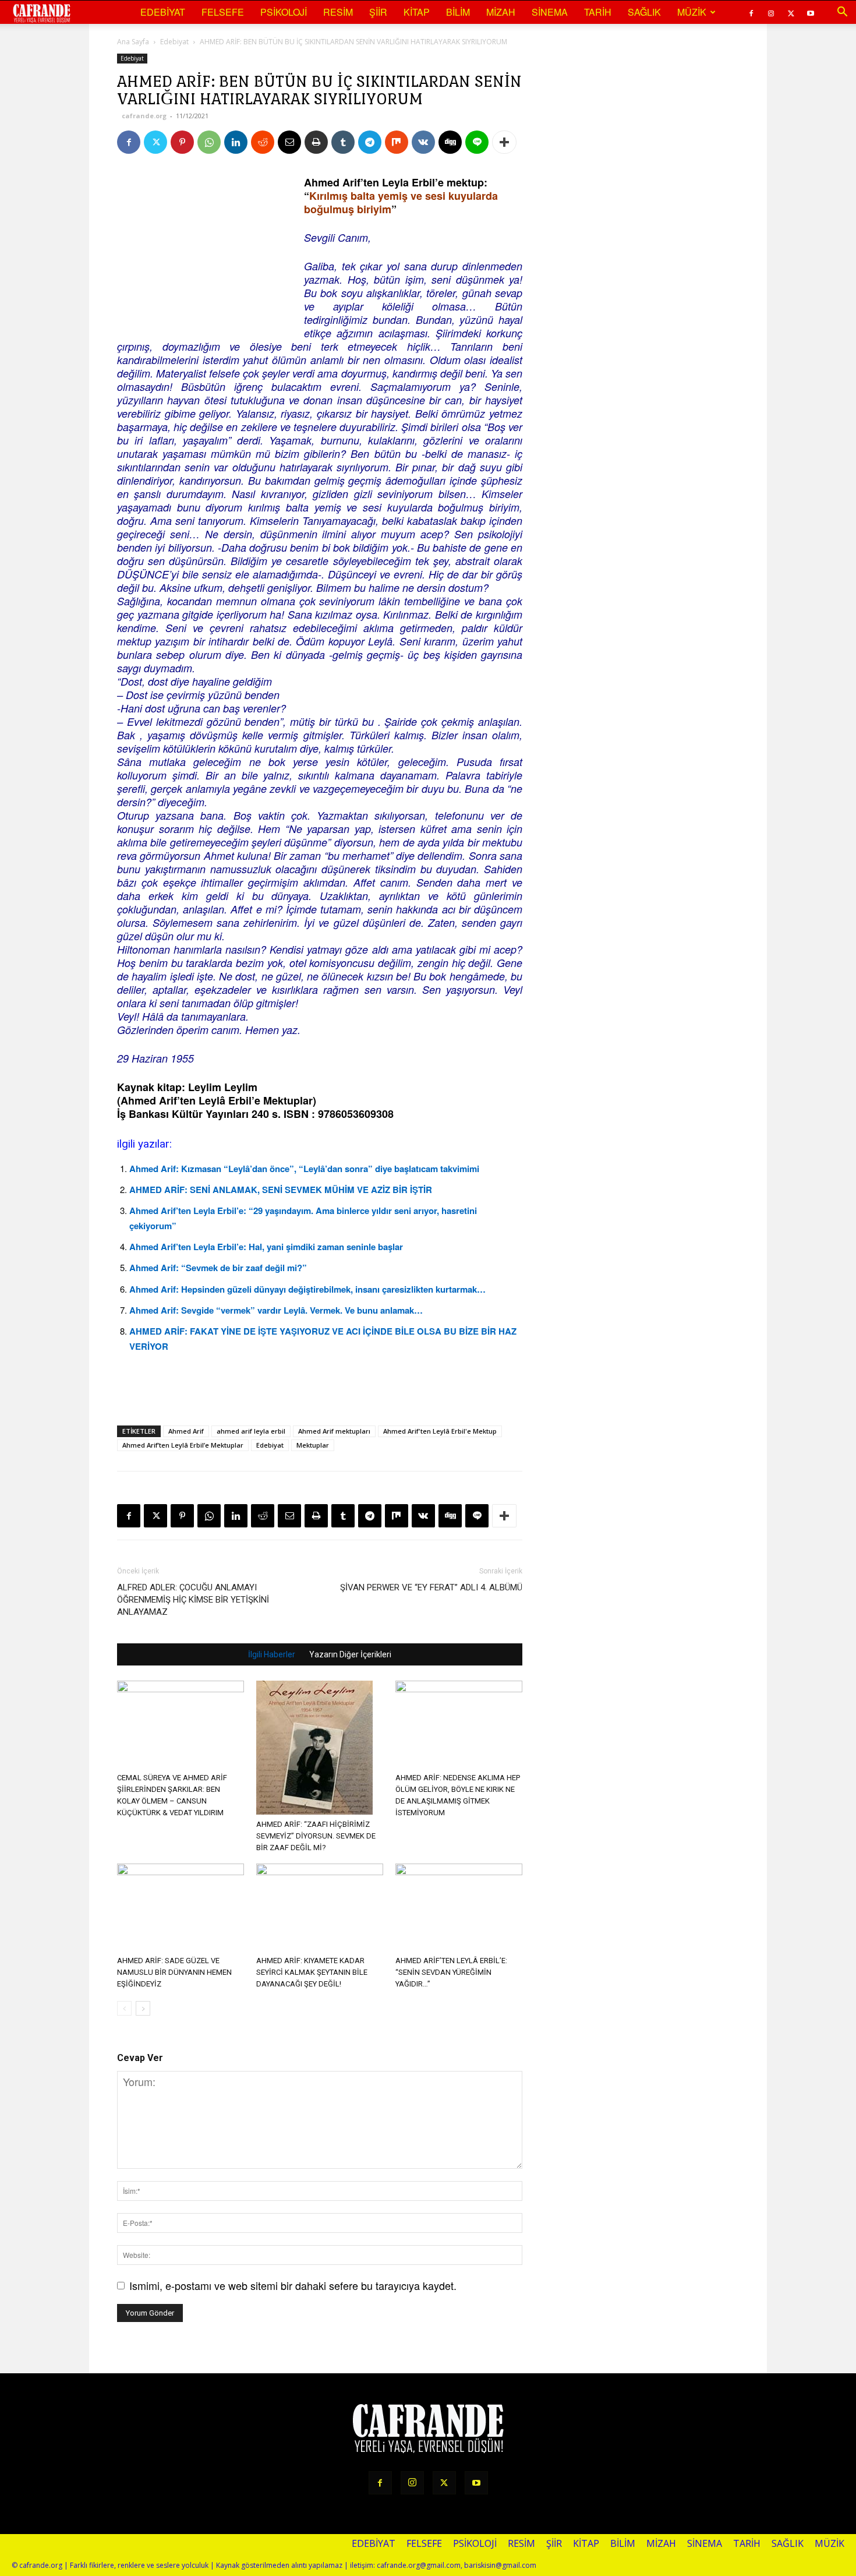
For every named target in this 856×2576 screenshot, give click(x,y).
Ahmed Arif (186, 1431)
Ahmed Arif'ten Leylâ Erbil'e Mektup (440, 1431)
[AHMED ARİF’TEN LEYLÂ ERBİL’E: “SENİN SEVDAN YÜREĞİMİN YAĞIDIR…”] (459, 1907)
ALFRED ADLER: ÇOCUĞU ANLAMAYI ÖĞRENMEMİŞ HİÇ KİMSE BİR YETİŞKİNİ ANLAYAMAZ (193, 1600)
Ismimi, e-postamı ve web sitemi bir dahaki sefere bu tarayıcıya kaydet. (293, 2285)
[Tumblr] (343, 142)
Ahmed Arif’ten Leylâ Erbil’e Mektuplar (183, 1445)
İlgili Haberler (272, 1654)
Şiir (378, 12)
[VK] (423, 142)
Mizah (501, 12)
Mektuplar (313, 1445)
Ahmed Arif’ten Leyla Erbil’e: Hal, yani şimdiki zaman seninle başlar (266, 1247)
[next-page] (143, 2008)
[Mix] (397, 142)
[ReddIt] (263, 142)
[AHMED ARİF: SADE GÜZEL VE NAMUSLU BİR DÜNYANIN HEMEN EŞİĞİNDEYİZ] (181, 1907)
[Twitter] (791, 12)
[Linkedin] (236, 142)
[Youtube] (811, 12)
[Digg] (450, 142)
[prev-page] (124, 2008)
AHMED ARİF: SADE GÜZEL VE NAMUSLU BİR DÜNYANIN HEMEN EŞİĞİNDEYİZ (174, 1972)
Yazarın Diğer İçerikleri (350, 1654)
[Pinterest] (182, 142)
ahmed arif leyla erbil (251, 1431)
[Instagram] (771, 12)
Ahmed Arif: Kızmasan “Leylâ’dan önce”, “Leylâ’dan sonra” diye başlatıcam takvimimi (304, 1169)
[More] (504, 142)
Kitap (417, 12)
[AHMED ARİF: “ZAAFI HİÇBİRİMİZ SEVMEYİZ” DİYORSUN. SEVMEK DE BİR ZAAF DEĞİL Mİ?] (320, 1748)
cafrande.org (144, 116)
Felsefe (223, 12)
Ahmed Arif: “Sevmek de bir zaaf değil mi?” (218, 1268)
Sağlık (644, 12)
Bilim (458, 12)
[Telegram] (370, 142)
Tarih (598, 12)
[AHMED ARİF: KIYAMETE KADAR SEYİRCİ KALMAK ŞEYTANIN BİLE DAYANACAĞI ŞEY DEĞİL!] (320, 1907)
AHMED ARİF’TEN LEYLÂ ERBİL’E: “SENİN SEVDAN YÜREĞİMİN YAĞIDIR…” (451, 1972)
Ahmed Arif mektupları (334, 1431)
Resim (338, 12)
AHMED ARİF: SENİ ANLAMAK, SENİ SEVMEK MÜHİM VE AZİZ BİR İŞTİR (281, 1190)
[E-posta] (289, 142)
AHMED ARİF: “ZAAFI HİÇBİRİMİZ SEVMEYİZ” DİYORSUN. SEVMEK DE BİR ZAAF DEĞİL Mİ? (316, 1836)
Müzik (692, 12)
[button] (842, 12)
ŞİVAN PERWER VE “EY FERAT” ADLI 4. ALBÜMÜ (431, 1587)
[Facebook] (751, 12)
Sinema (550, 12)
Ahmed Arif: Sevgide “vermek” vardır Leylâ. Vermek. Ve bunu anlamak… (276, 1310)
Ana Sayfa (133, 42)
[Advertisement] (204, 248)
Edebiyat (163, 12)
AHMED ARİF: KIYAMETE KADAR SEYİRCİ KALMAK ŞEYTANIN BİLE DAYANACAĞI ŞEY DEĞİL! (312, 1972)
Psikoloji (284, 12)
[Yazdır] (316, 142)
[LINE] (477, 142)
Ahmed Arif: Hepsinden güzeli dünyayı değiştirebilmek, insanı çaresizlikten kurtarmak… (307, 1289)
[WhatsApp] (209, 142)
